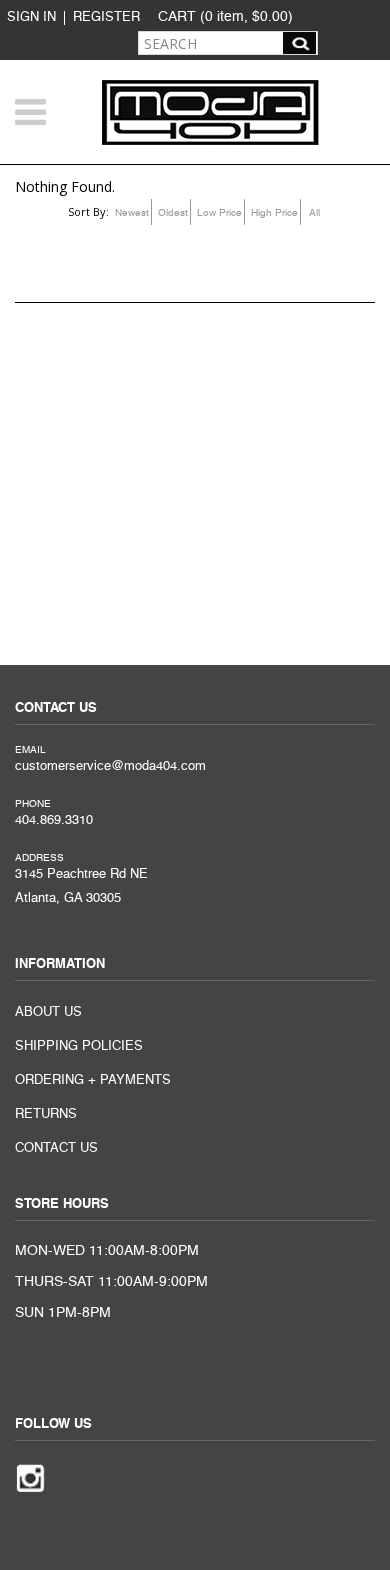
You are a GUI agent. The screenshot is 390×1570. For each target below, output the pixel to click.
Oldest (173, 213)
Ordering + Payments (93, 1080)
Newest (132, 213)
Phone (33, 804)
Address (39, 858)
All (314, 213)
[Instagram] (30, 1476)
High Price (274, 213)
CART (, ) (225, 17)
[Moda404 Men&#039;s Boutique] (210, 112)
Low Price (219, 213)
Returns (46, 1114)
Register (106, 17)
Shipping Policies (79, 1046)
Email (30, 750)
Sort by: (88, 211)
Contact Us (56, 1148)
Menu (30, 111)
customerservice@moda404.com (110, 766)
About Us (48, 1012)
